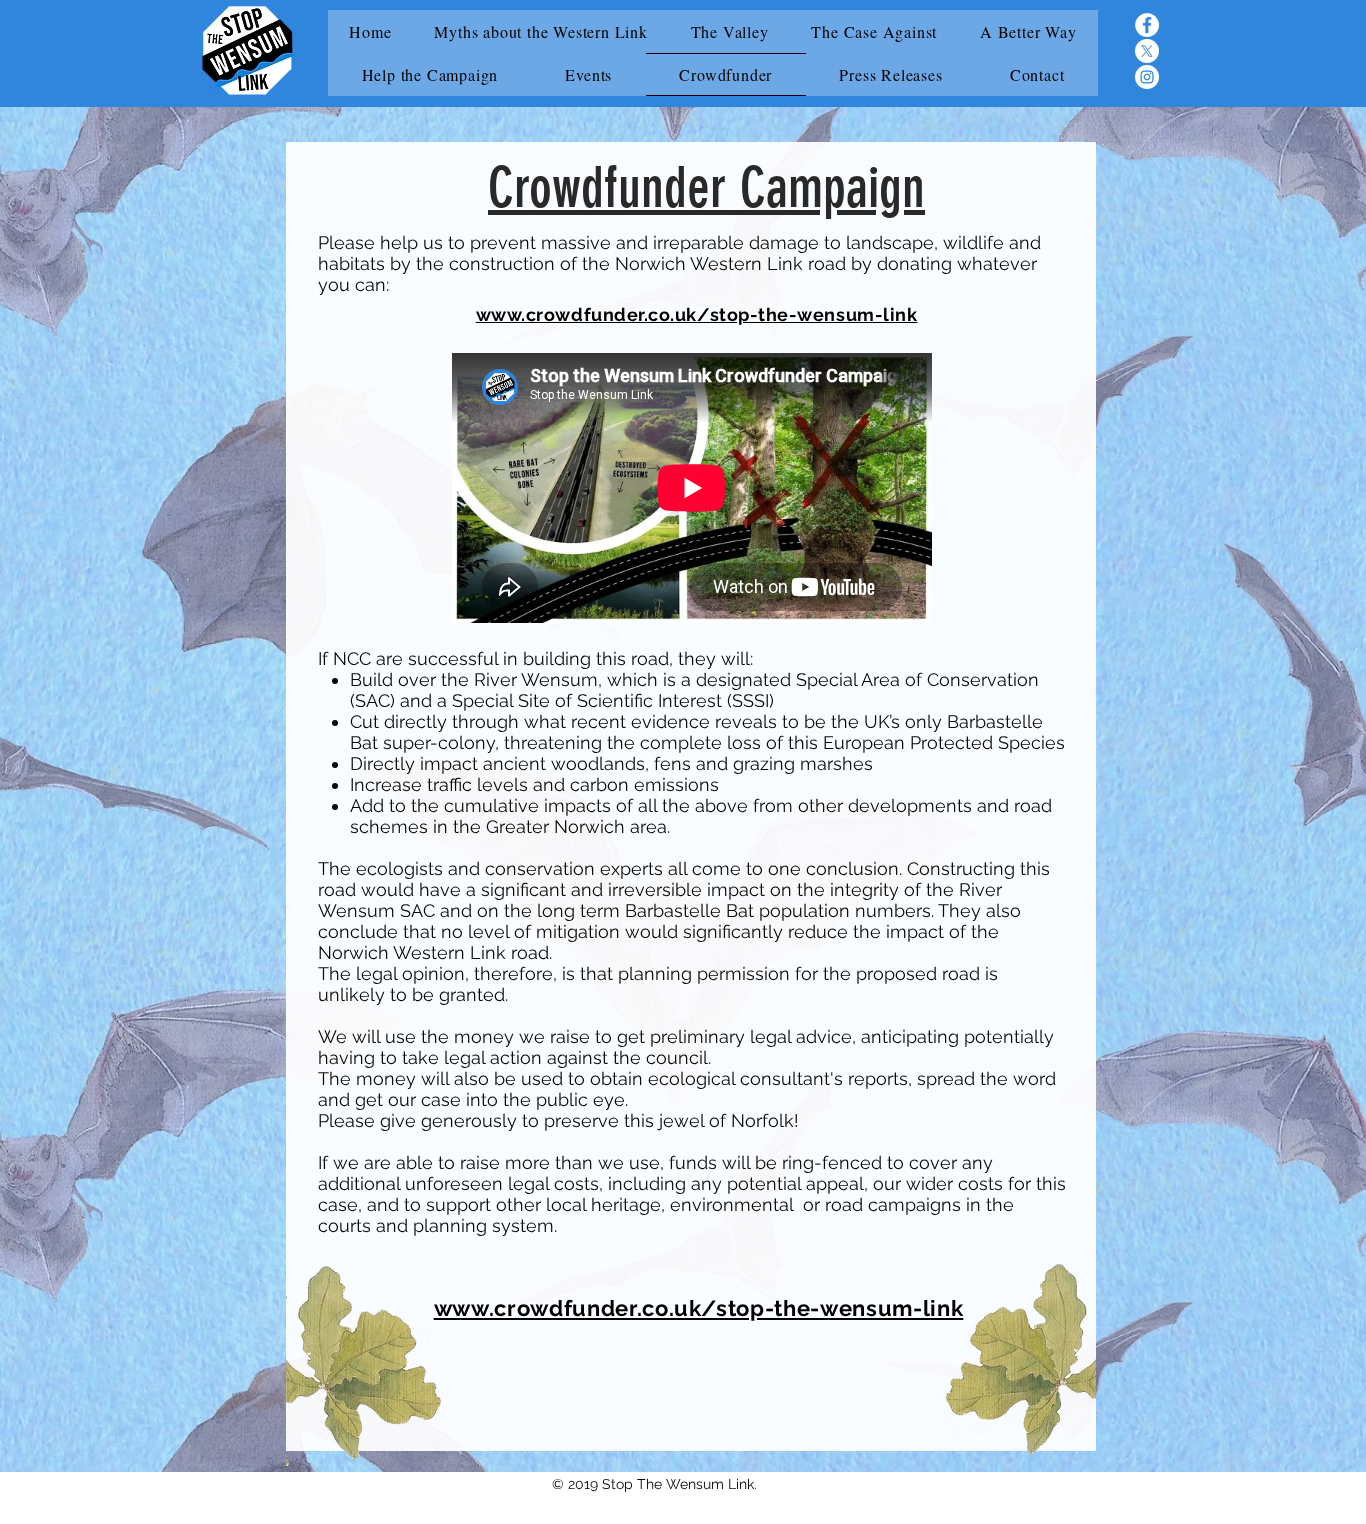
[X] (1147, 51)
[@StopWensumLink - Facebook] (1147, 25)
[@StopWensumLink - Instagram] (1147, 77)
